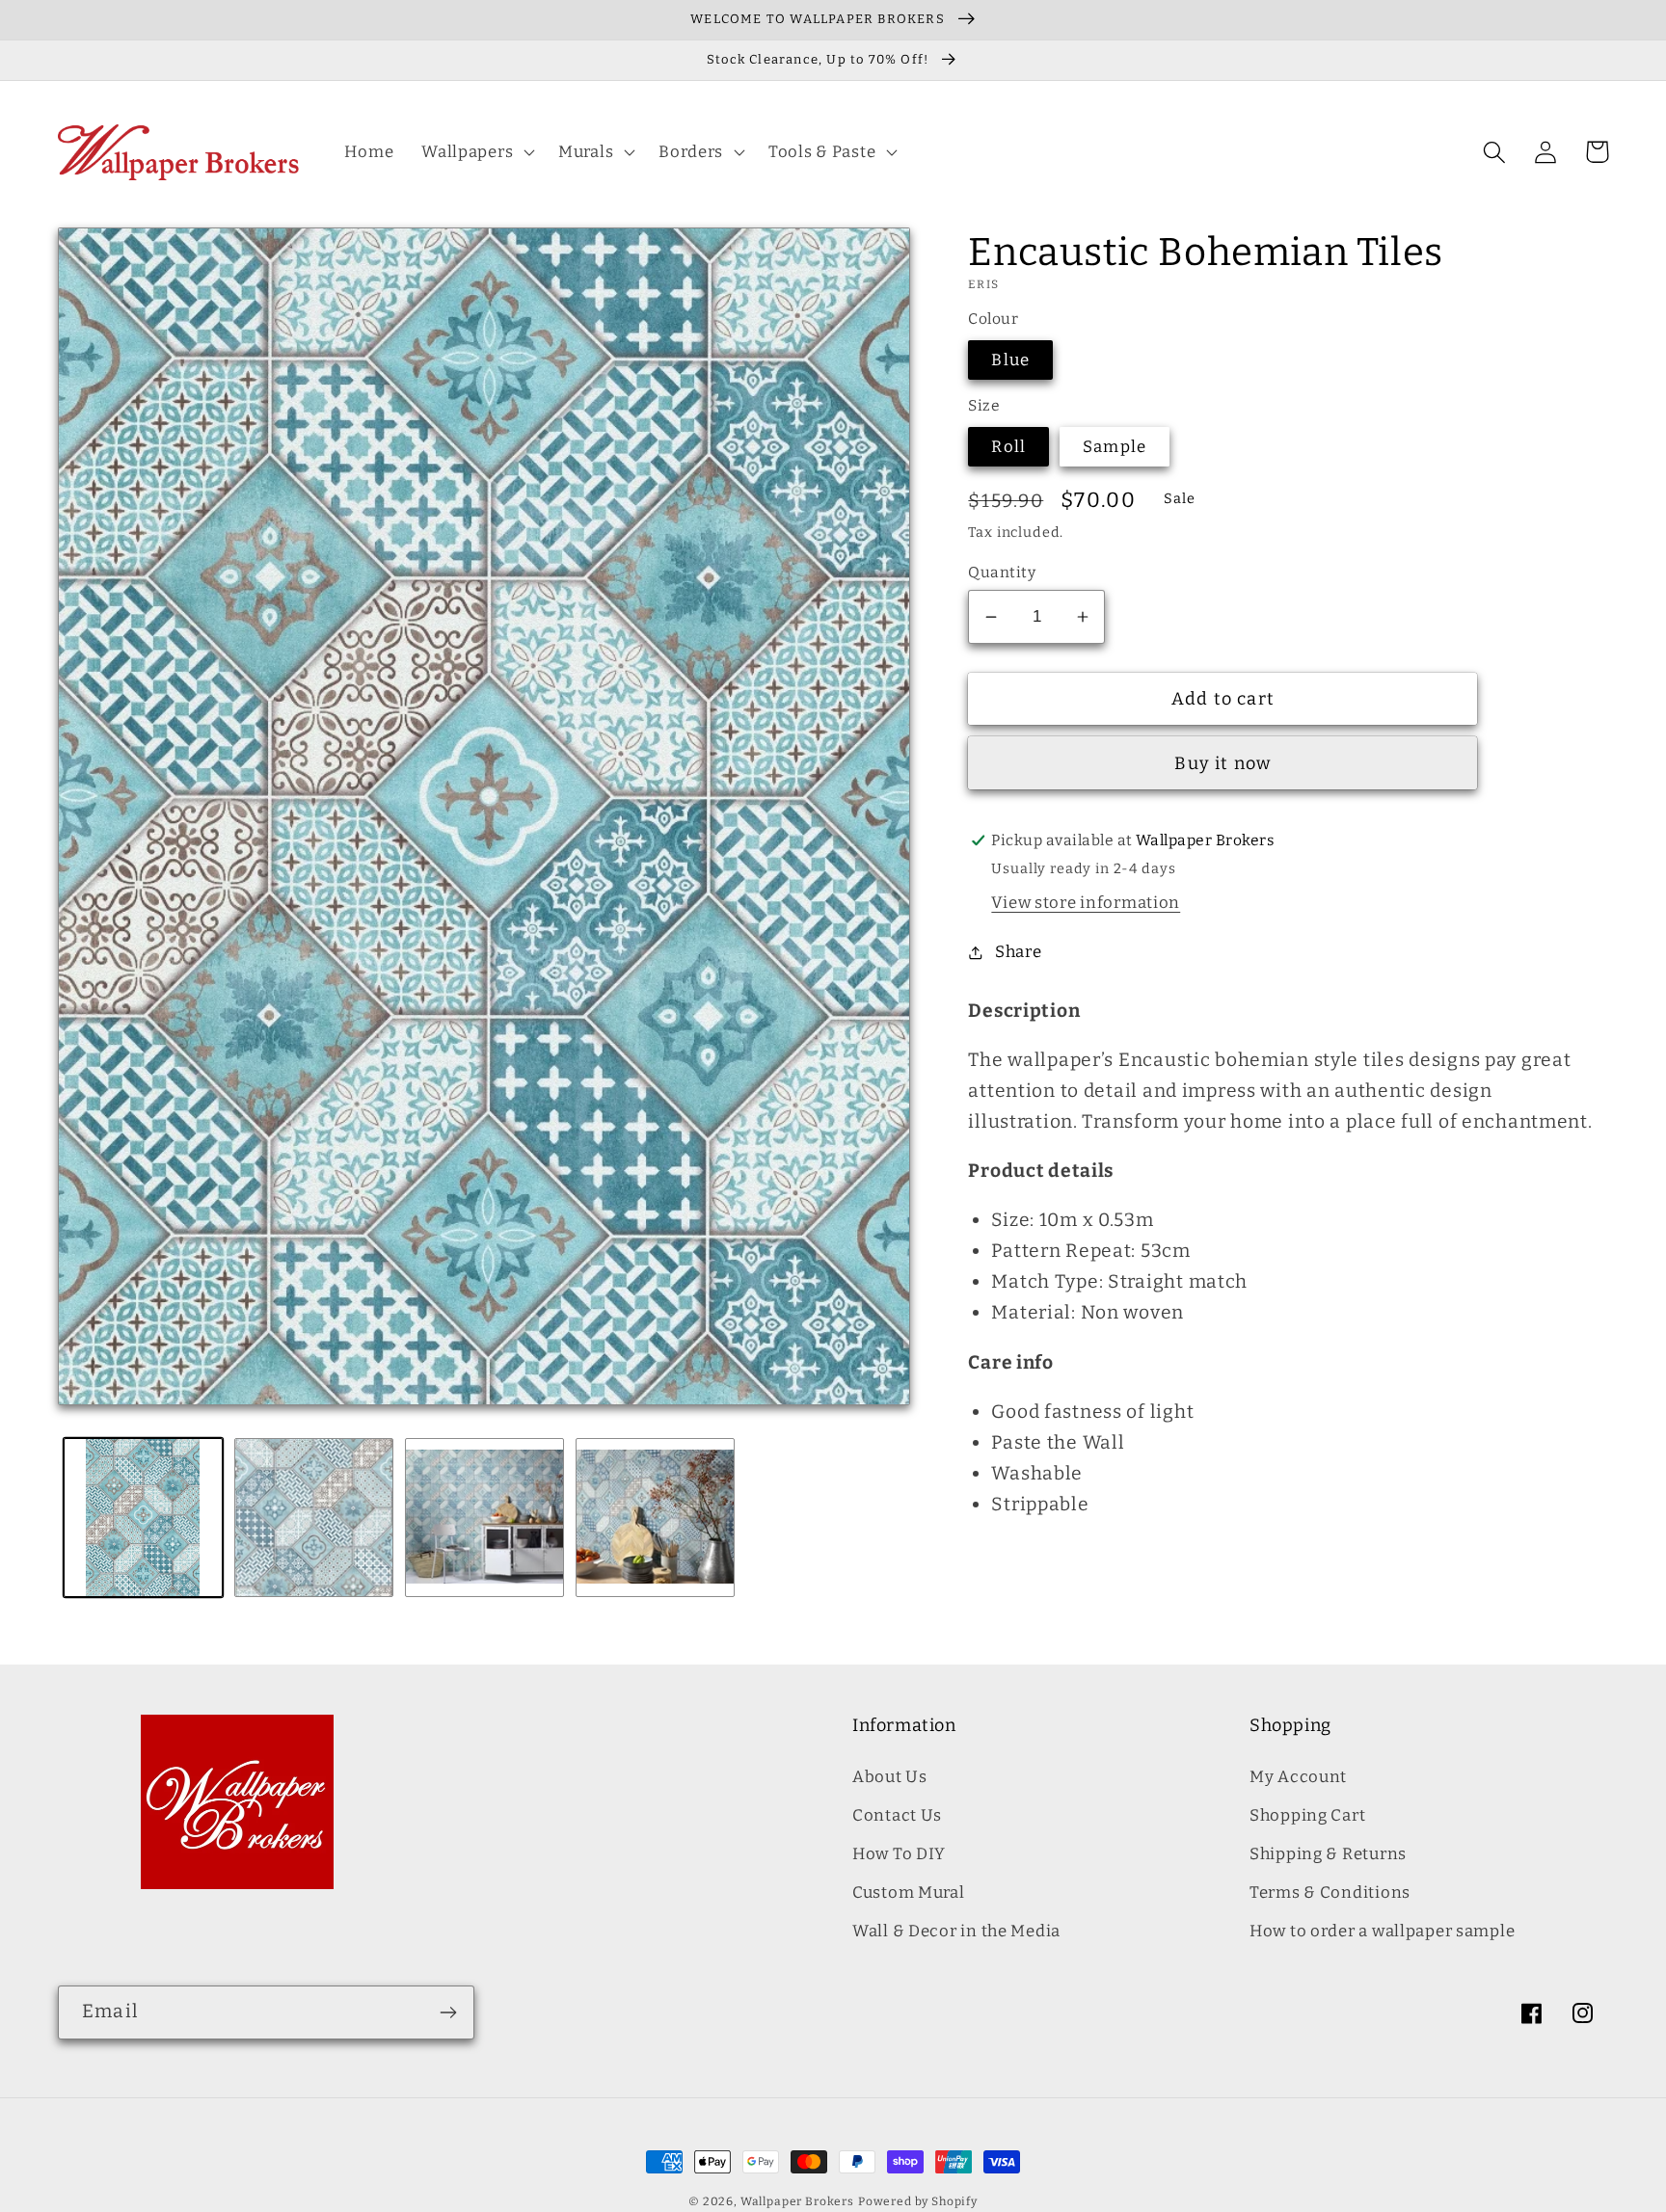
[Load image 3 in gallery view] (484, 1518)
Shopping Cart (1307, 1815)
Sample (1115, 446)
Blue (1010, 360)
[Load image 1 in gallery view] (143, 1518)
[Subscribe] (448, 2012)
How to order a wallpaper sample (1382, 1931)
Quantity (1002, 572)
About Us (890, 1776)
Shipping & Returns (1328, 1853)
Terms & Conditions (1330, 1892)
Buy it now (1223, 763)
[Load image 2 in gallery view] (314, 1518)
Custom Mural (909, 1892)
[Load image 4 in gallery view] (655, 1518)
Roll (1008, 446)
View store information (1086, 902)
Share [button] (1018, 951)
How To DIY (899, 1853)
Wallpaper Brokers (797, 2201)
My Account (1298, 1776)
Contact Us (897, 1815)
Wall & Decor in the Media (956, 1931)
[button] (476, 152)
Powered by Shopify (918, 2201)
